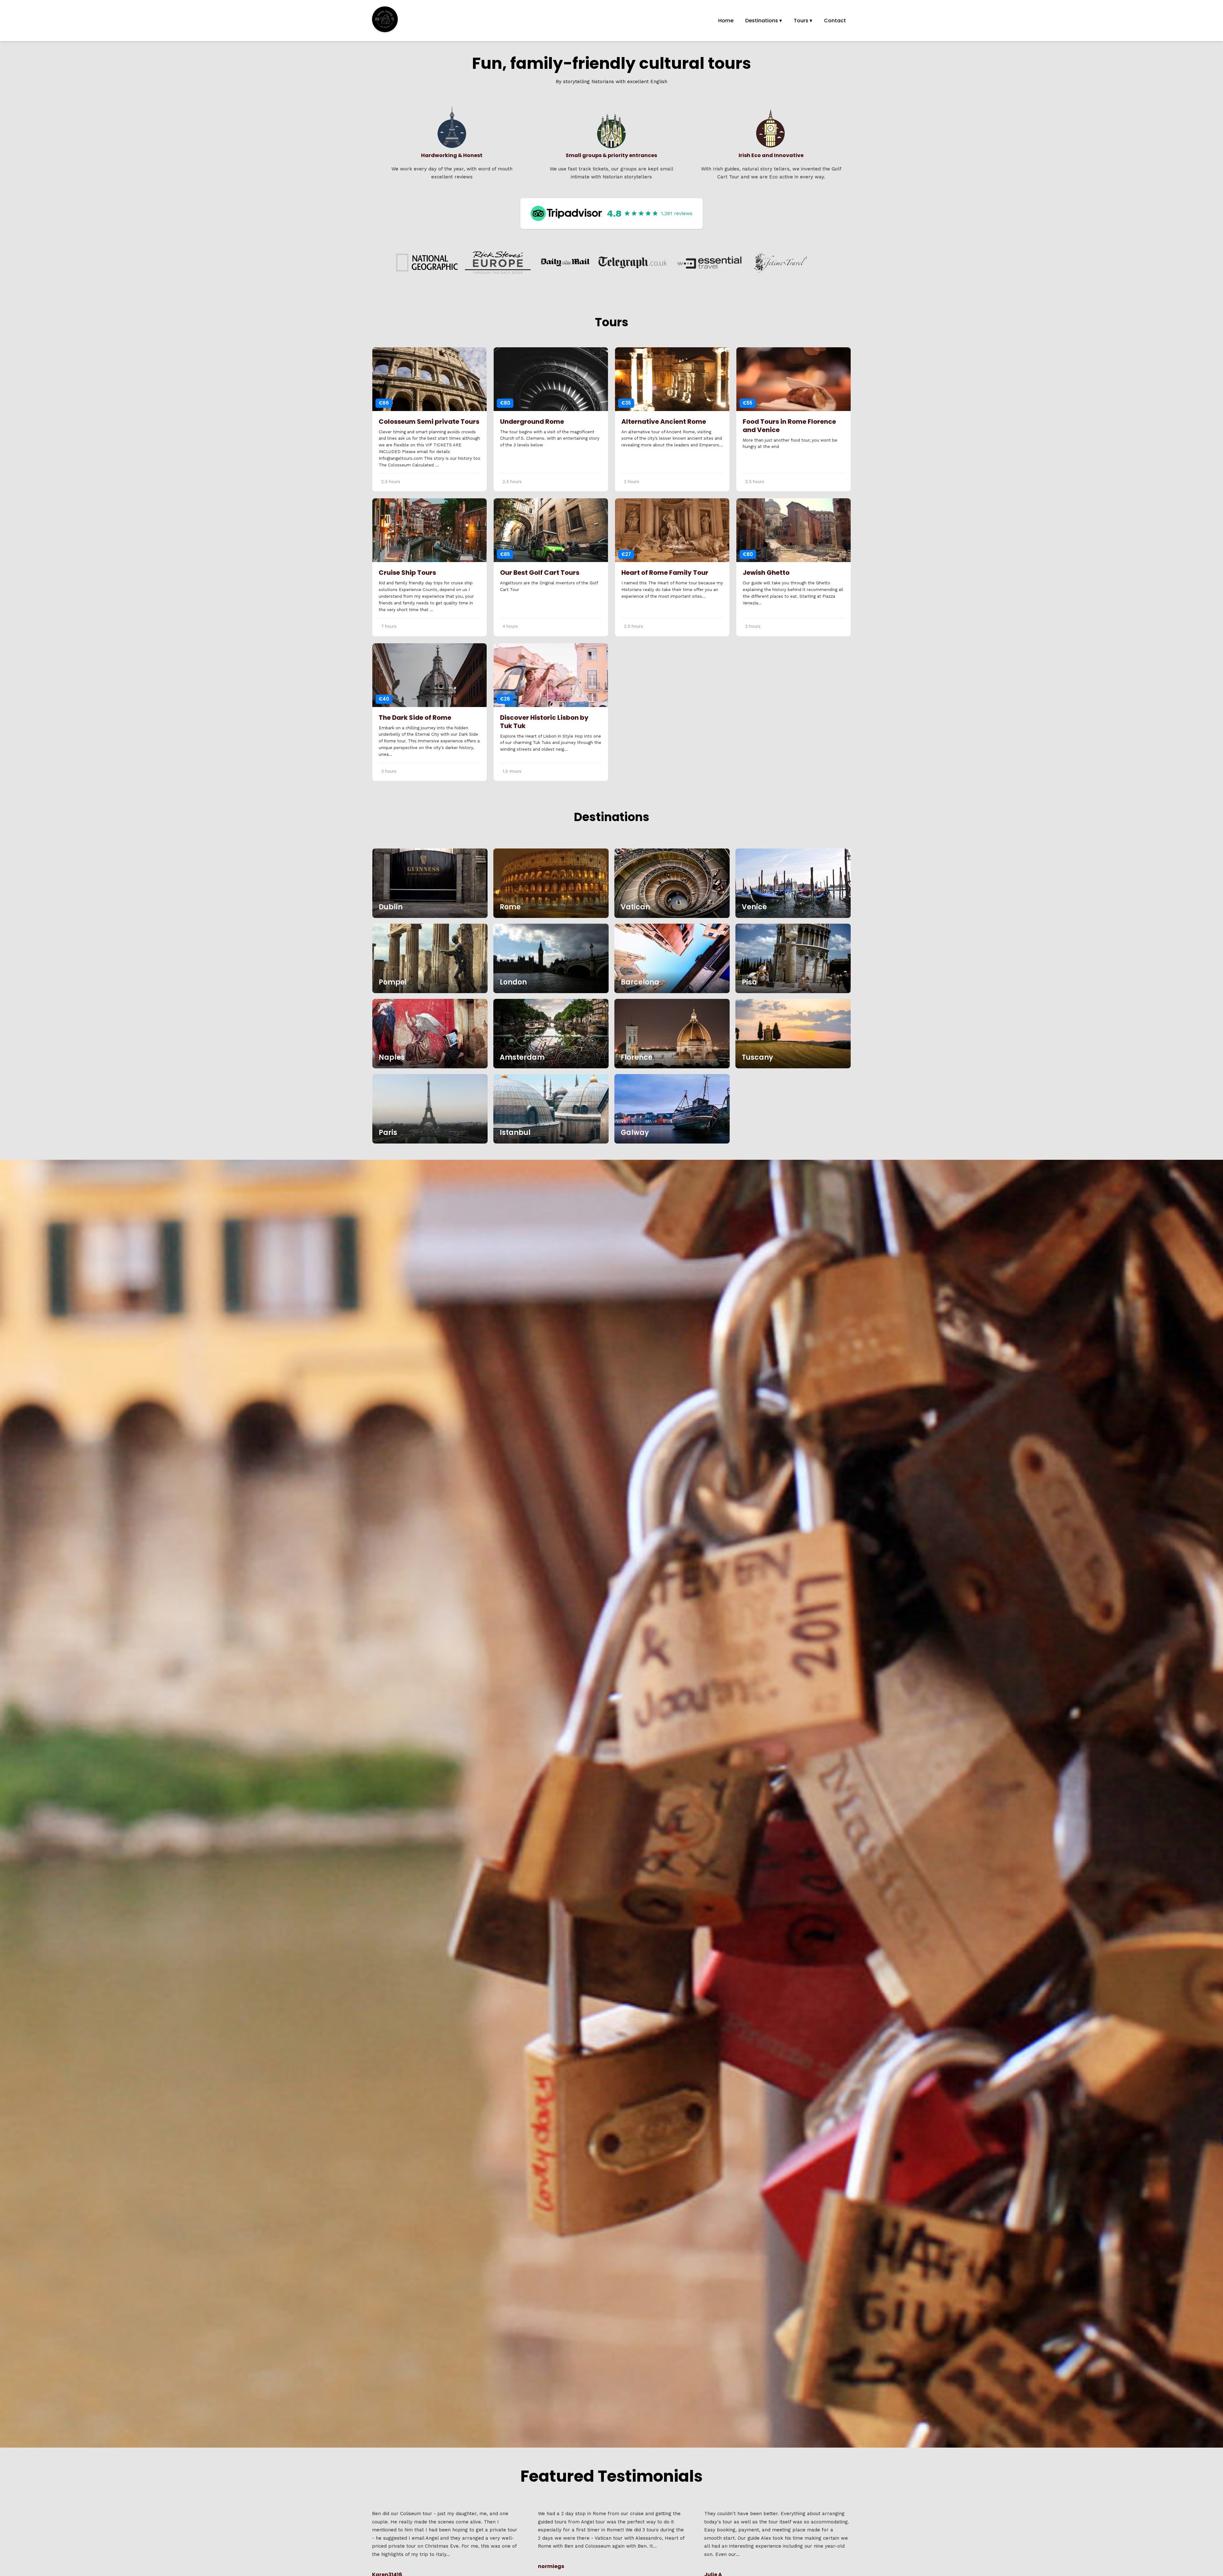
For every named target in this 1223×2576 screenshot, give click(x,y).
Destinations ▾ (764, 21)
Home (726, 21)
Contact (835, 21)
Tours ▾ (803, 21)
